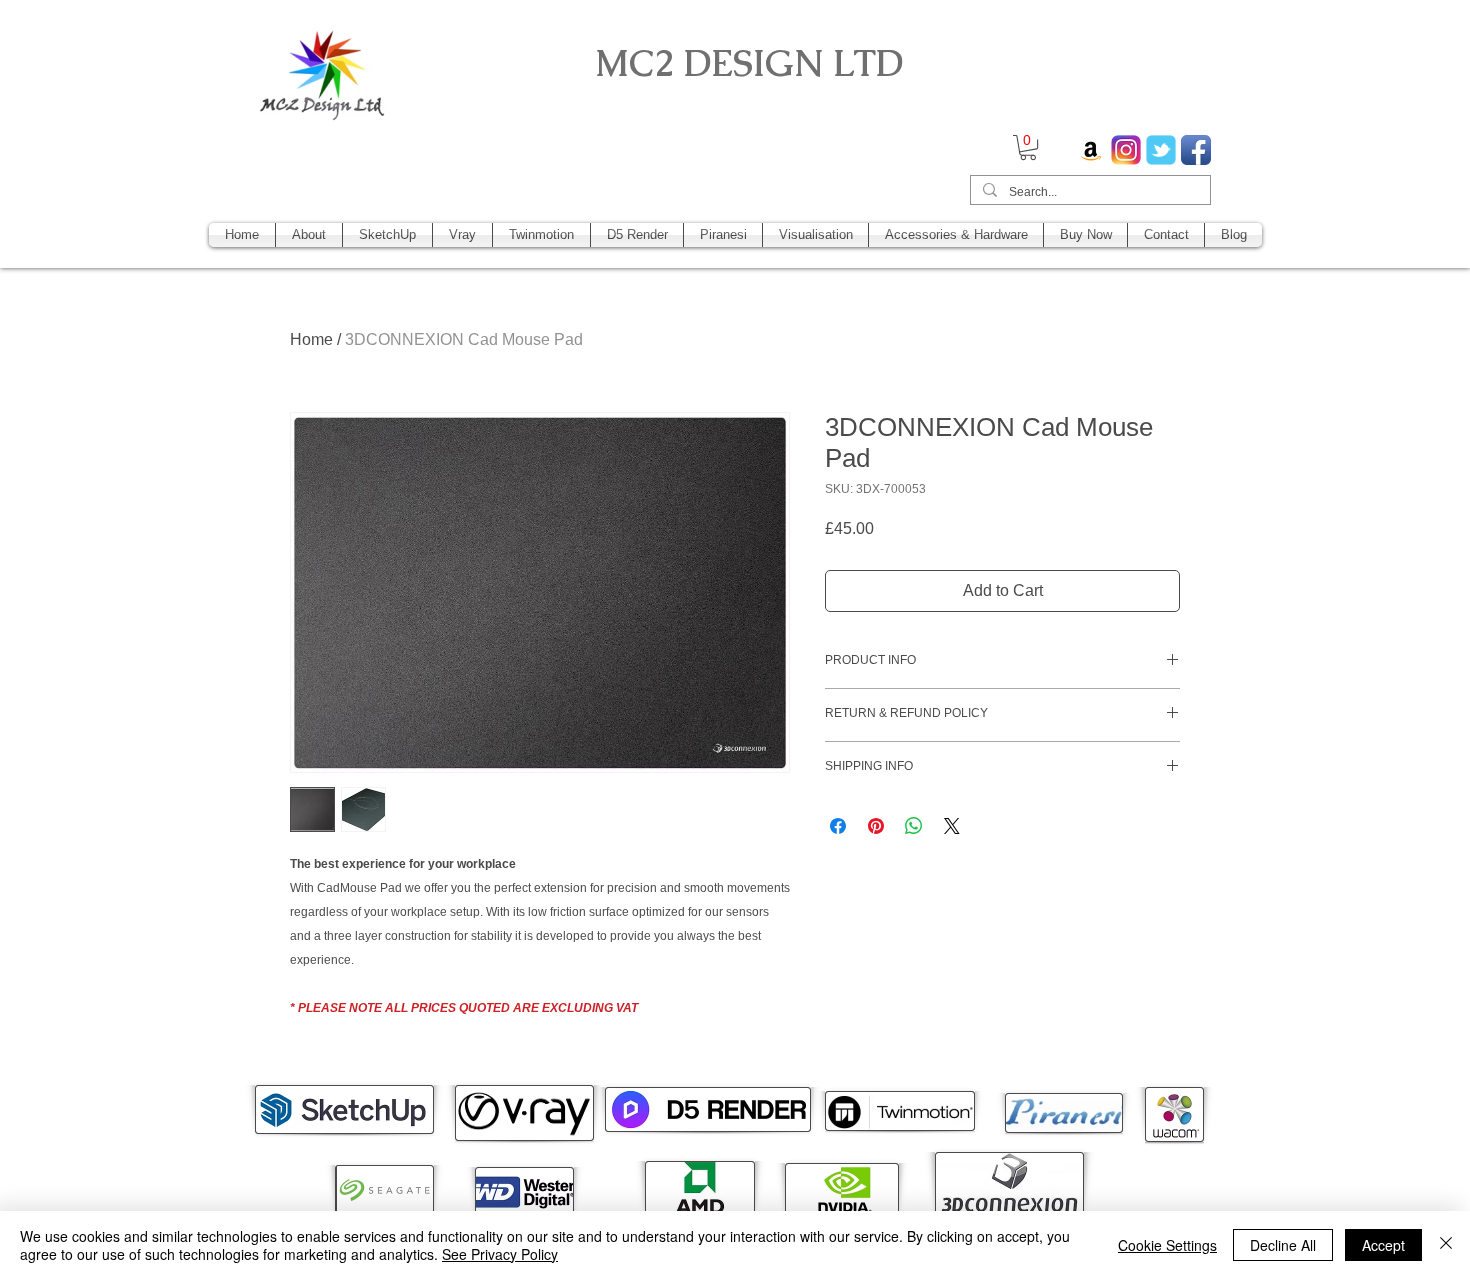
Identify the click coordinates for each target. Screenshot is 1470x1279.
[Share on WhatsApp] (914, 826)
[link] (1028, 147)
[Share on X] (952, 826)
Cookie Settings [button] (1167, 1245)
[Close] (1446, 1245)
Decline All (1283, 1245)
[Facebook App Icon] (1196, 150)
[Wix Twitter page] (1161, 150)
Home (311, 339)
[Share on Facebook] (838, 826)
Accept (1383, 1245)
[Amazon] (1091, 150)
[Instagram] (1126, 150)
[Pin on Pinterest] (876, 826)
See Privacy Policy (500, 1254)
